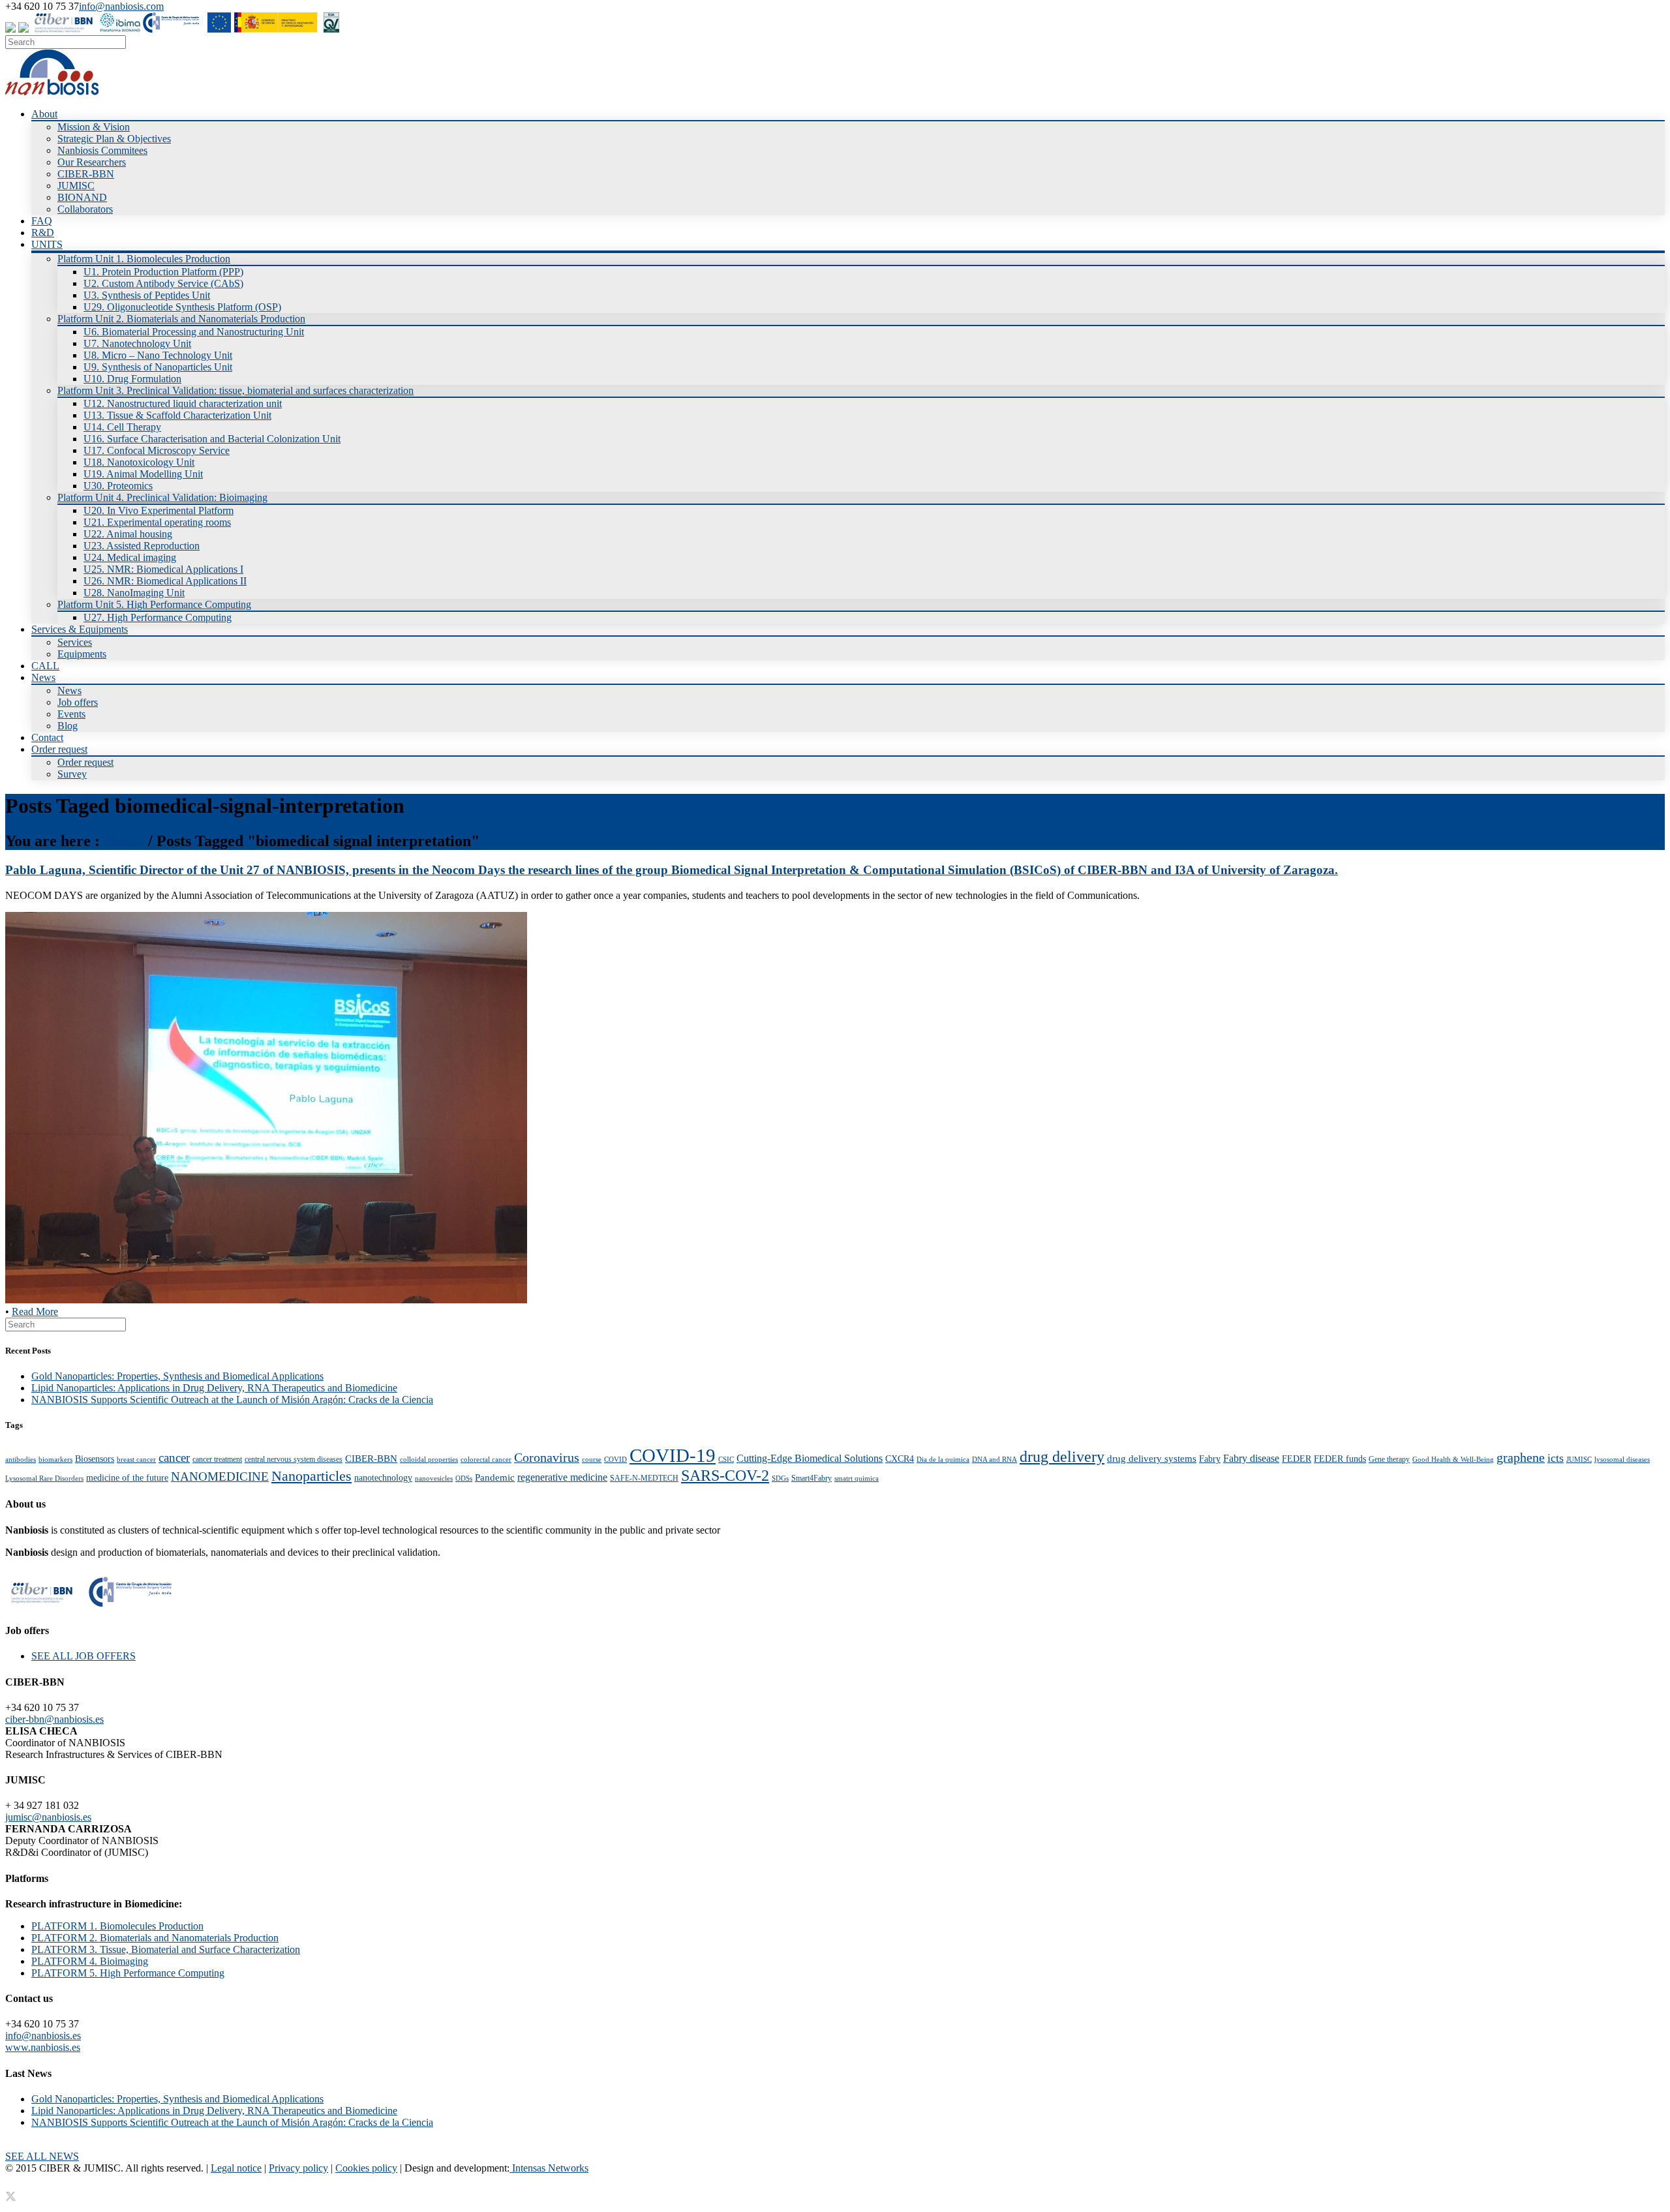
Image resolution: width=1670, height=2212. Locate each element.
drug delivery (1062, 1457)
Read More (35, 1311)
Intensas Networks (549, 2168)
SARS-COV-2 (725, 1475)
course (592, 1460)
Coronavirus (547, 1457)
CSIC (726, 1460)
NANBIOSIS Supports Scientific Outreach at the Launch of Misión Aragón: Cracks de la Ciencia (232, 1400)
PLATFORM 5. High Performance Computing (128, 1973)
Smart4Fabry (812, 1478)
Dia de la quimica (943, 1460)
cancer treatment (217, 1459)
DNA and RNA (994, 1460)
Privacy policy (298, 2168)
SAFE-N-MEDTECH (644, 1478)
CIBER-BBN (371, 1458)
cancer (174, 1458)
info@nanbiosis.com (121, 6)
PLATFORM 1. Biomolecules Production (117, 1926)
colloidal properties (429, 1460)
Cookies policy (366, 2168)
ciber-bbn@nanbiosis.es (54, 1719)
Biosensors (95, 1459)
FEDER (1297, 1459)
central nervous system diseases (294, 1459)
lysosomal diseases (1622, 1460)
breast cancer (136, 1460)
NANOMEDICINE (220, 1477)
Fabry (1210, 1459)
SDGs (780, 1478)
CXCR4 (900, 1459)
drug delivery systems (1152, 1458)
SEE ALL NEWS (42, 2156)
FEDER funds (1340, 1459)
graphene (1521, 1457)
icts (1556, 1458)
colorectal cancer (486, 1460)
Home (124, 841)
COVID (615, 1460)
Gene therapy (1389, 1459)
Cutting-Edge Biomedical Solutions (810, 1458)
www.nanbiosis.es (43, 2047)
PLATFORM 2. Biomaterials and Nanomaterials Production (155, 1938)
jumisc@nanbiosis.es (48, 1817)
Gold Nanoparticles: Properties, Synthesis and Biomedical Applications (177, 1376)
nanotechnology (383, 1478)
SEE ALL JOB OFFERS (83, 1656)
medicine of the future (127, 1478)
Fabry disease (1251, 1458)
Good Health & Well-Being (1453, 1460)
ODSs (464, 1478)
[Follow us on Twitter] (10, 29)
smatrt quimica (857, 1478)
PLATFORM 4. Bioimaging (90, 1961)
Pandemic (495, 1477)
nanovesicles (434, 1478)
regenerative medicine (562, 1477)
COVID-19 (673, 1455)
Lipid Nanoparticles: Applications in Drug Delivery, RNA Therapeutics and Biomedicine (214, 1388)
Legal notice (236, 2168)
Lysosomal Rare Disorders (44, 1478)
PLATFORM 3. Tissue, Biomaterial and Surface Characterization (166, 1949)
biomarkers (55, 1460)
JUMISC (1579, 1460)
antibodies (21, 1460)
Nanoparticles (311, 1476)
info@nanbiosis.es (43, 2036)
